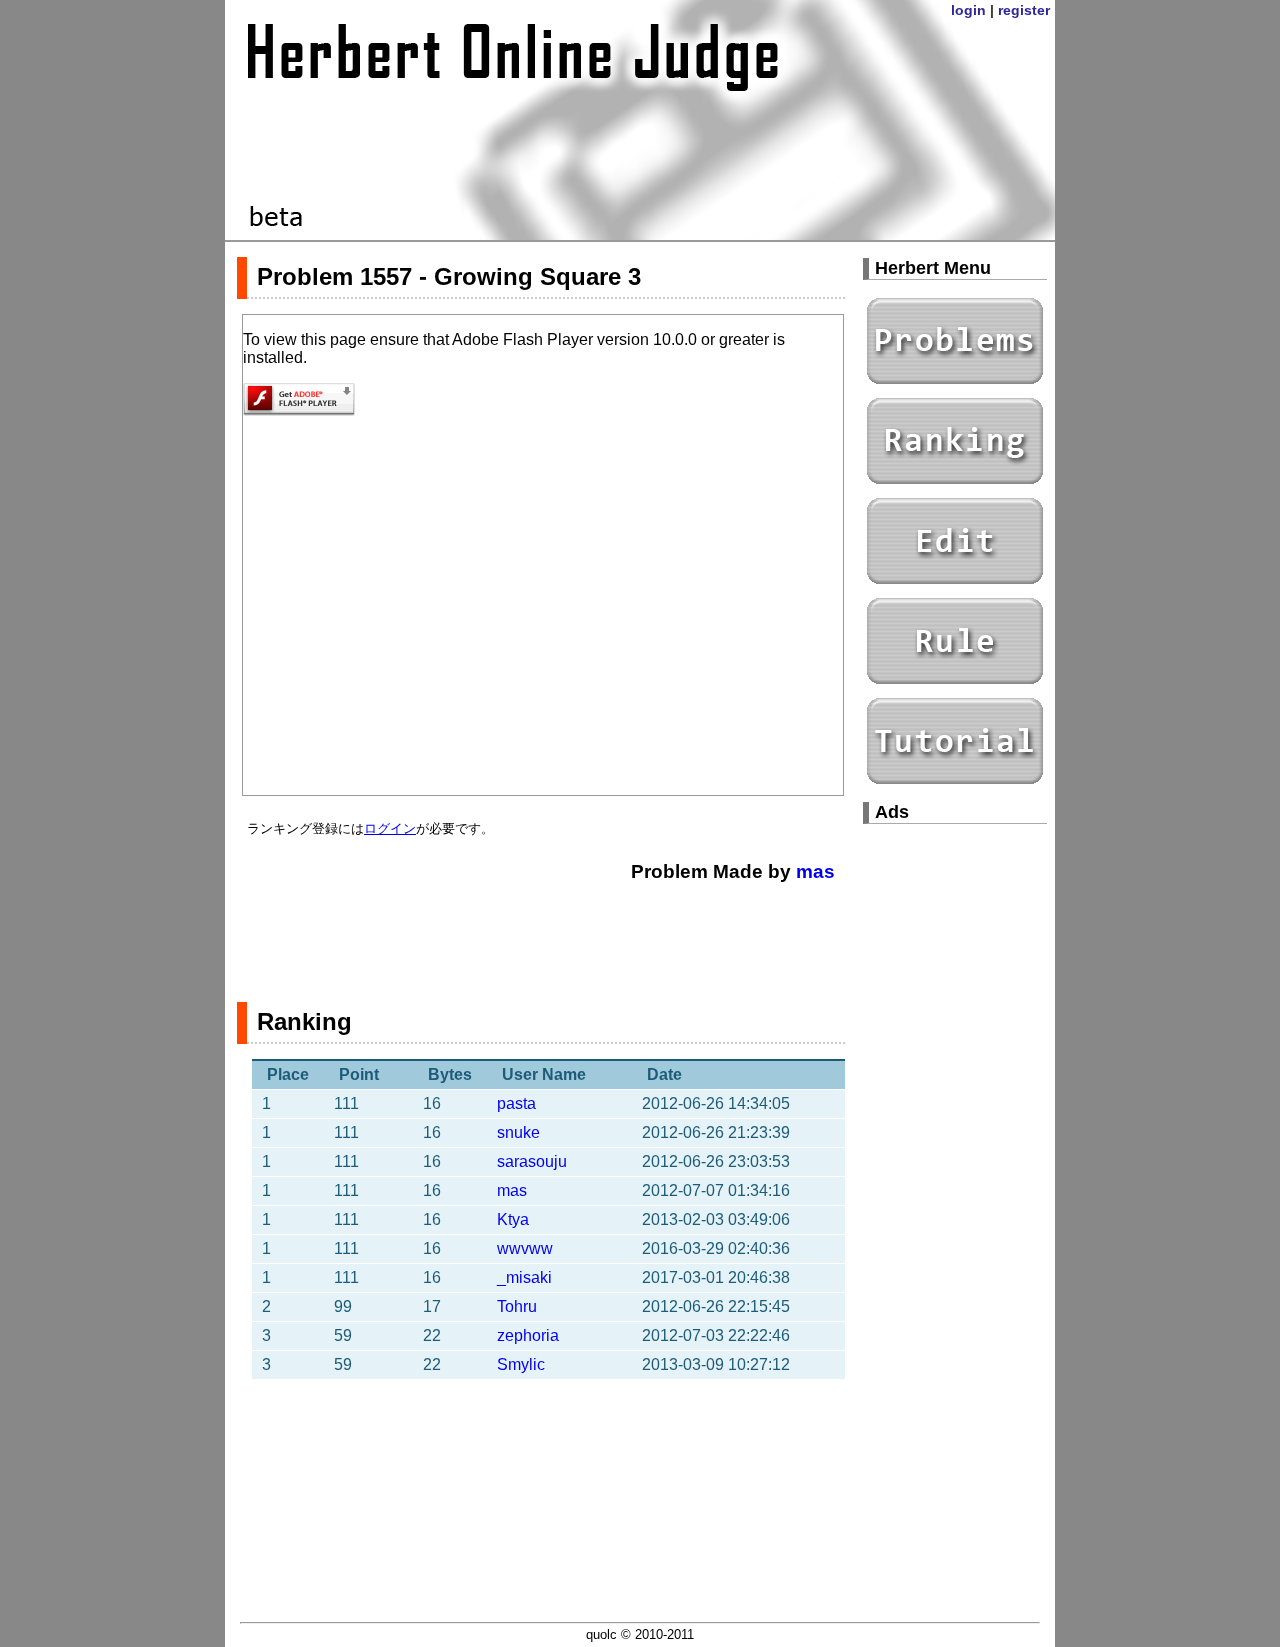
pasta (516, 1103)
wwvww (525, 1248)
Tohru (517, 1306)
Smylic (521, 1364)
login (968, 10)
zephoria (528, 1335)
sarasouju (532, 1161)
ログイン (390, 828)
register (1024, 10)
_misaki (524, 1277)
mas (815, 871)
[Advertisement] (541, 932)
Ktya (513, 1219)
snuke (518, 1132)
